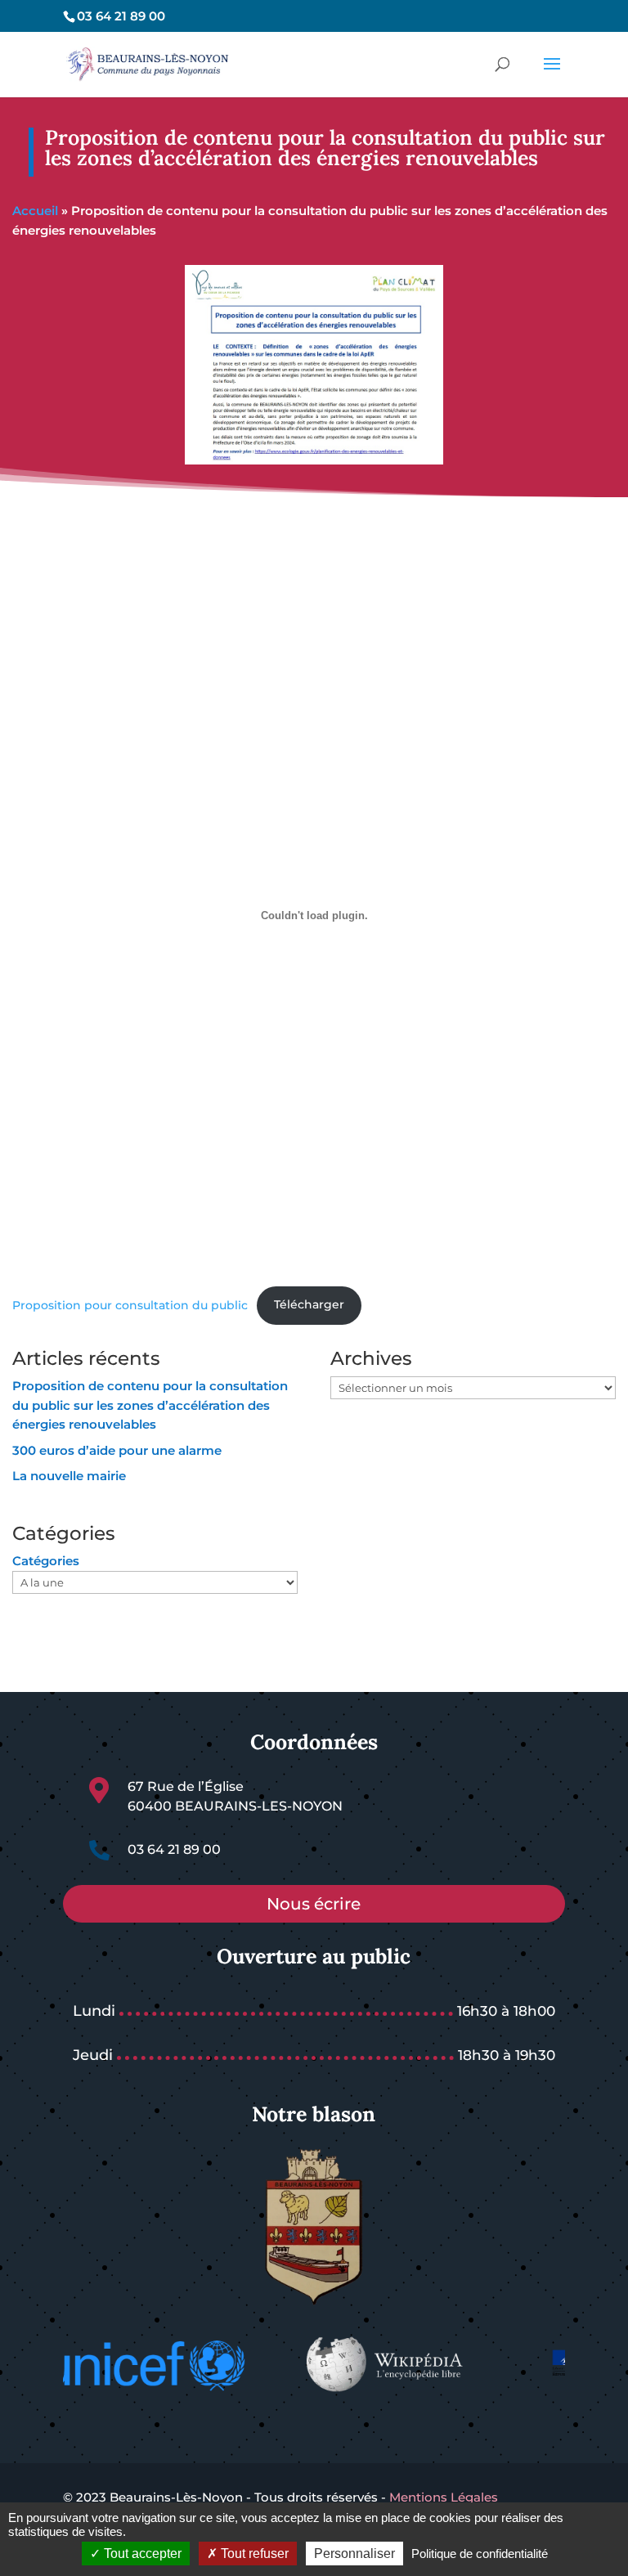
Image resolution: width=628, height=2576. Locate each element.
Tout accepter (141, 2554)
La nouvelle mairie (69, 1476)
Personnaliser (354, 2554)
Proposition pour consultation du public (130, 1304)
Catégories (46, 1561)
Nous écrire (314, 1904)
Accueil (35, 211)
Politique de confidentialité (480, 2554)
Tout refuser (253, 2554)
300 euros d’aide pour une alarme (117, 1450)
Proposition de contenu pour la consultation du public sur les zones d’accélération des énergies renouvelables (150, 1405)
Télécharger (309, 1304)
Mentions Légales (442, 2497)
